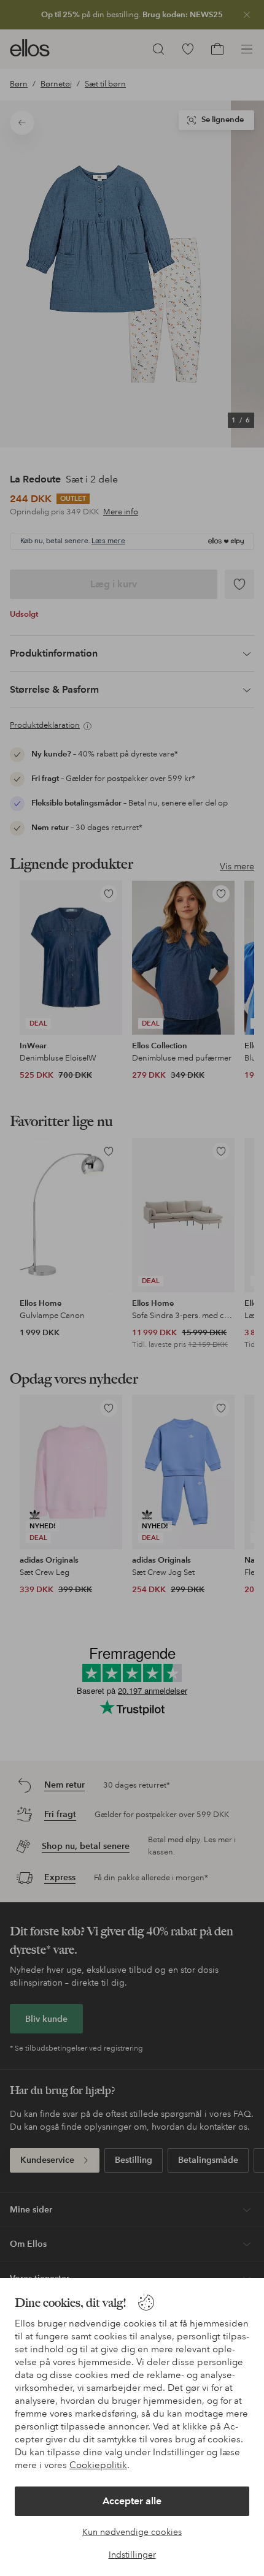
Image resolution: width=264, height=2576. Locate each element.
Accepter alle (132, 2501)
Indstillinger (132, 2555)
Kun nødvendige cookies (132, 2532)
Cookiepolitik (98, 2465)
